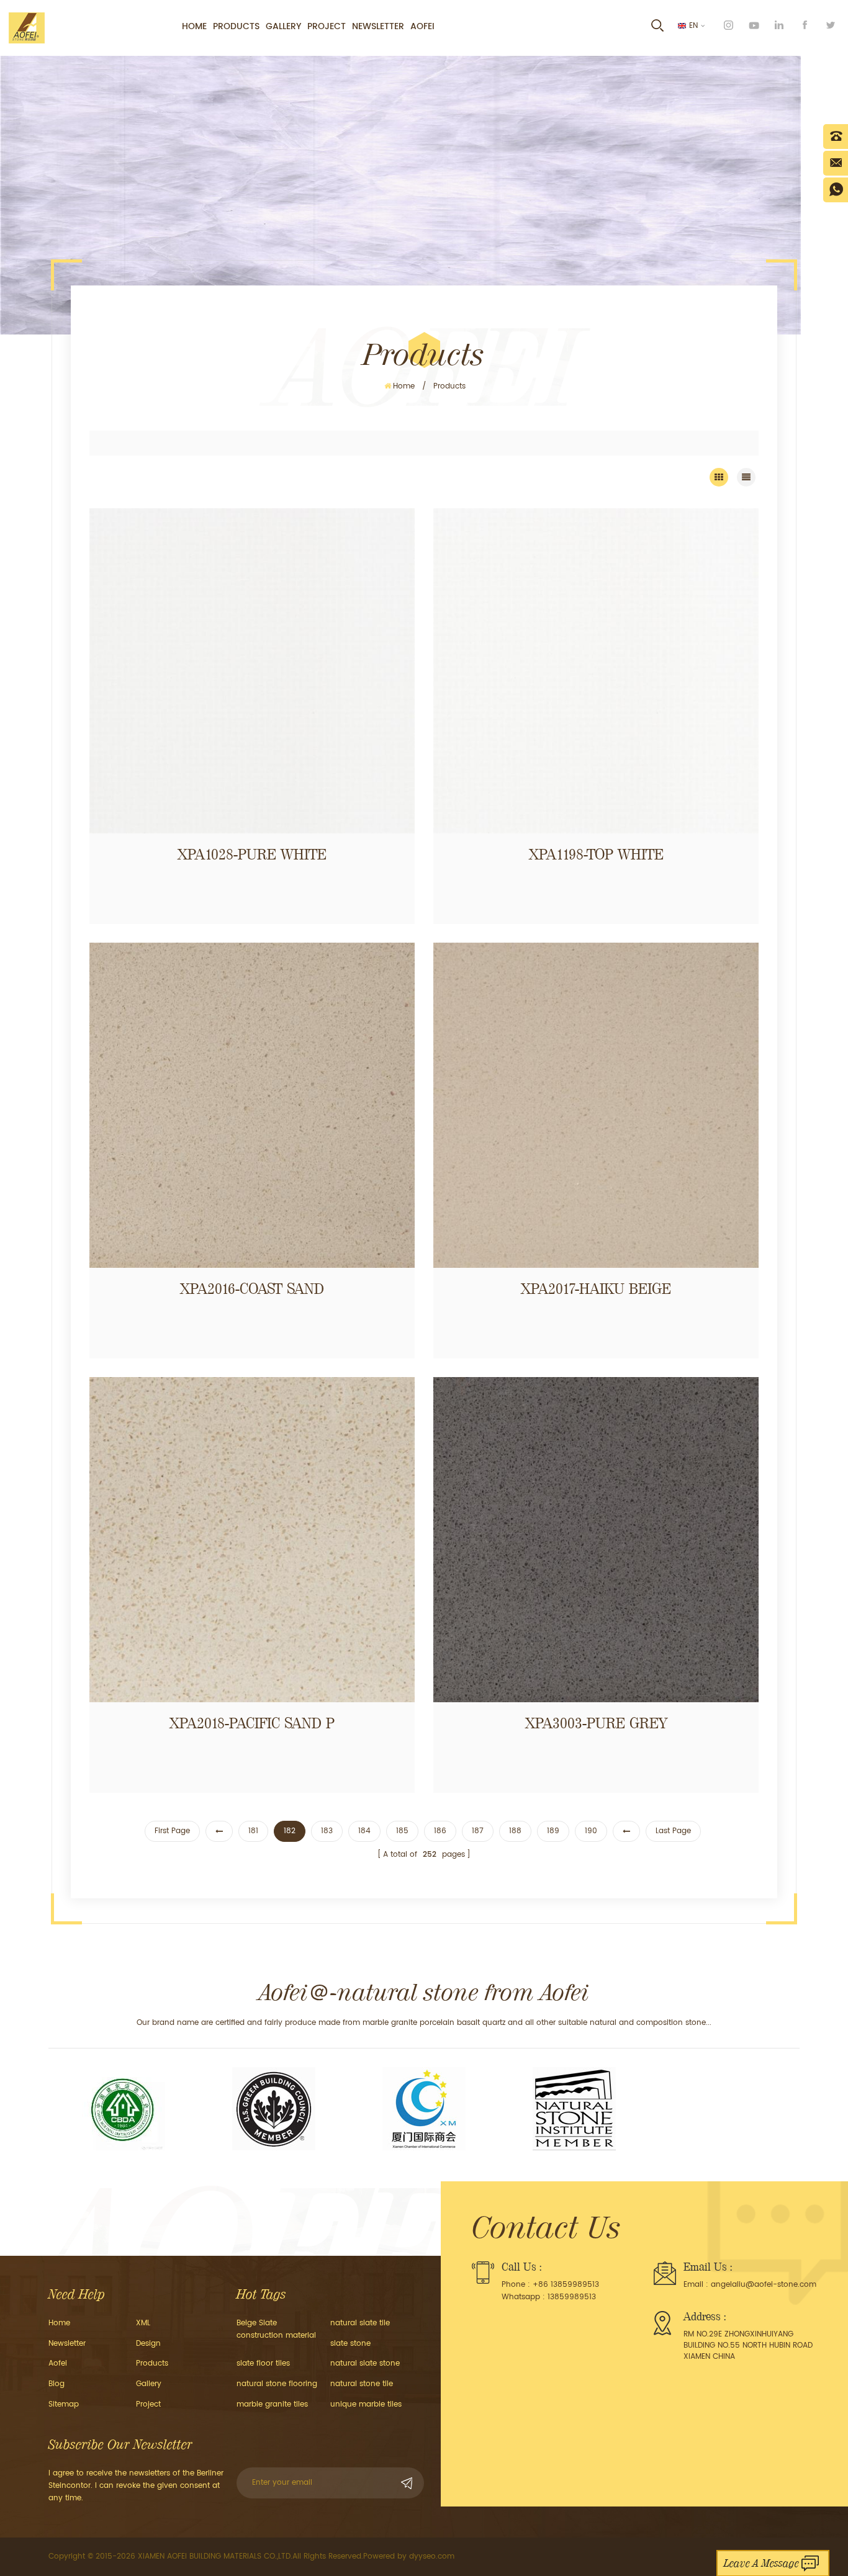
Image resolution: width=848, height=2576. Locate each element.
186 (440, 1831)
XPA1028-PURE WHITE (252, 855)
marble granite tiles (272, 2404)
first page (172, 1831)
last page (673, 1831)
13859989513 (572, 2297)
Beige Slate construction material (276, 2329)
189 (553, 1831)
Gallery (283, 26)
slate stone (350, 2344)
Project (327, 26)
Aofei (422, 26)
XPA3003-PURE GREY (596, 1723)
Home (194, 26)
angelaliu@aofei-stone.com (764, 2285)
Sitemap (64, 2404)
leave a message (761, 2563)
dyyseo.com (432, 2556)
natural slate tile (360, 2323)
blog (56, 2384)
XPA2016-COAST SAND (252, 1289)
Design (148, 2344)
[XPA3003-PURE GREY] (596, 1540)
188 (515, 1831)
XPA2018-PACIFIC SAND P (252, 1723)
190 (591, 1831)
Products (236, 26)
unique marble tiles (366, 2404)
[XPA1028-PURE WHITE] (252, 671)
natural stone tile (362, 2384)
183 (327, 1831)
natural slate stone (365, 2363)
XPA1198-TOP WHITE (596, 855)
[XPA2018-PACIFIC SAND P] (252, 1540)
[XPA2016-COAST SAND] (252, 1105)
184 (364, 1831)
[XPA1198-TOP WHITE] (596, 671)
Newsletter (378, 26)
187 (478, 1831)
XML (143, 2323)
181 (253, 1831)
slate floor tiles (263, 2363)
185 (402, 1831)
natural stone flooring (277, 2384)
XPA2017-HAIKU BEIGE (596, 1289)
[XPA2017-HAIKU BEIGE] (596, 1105)
